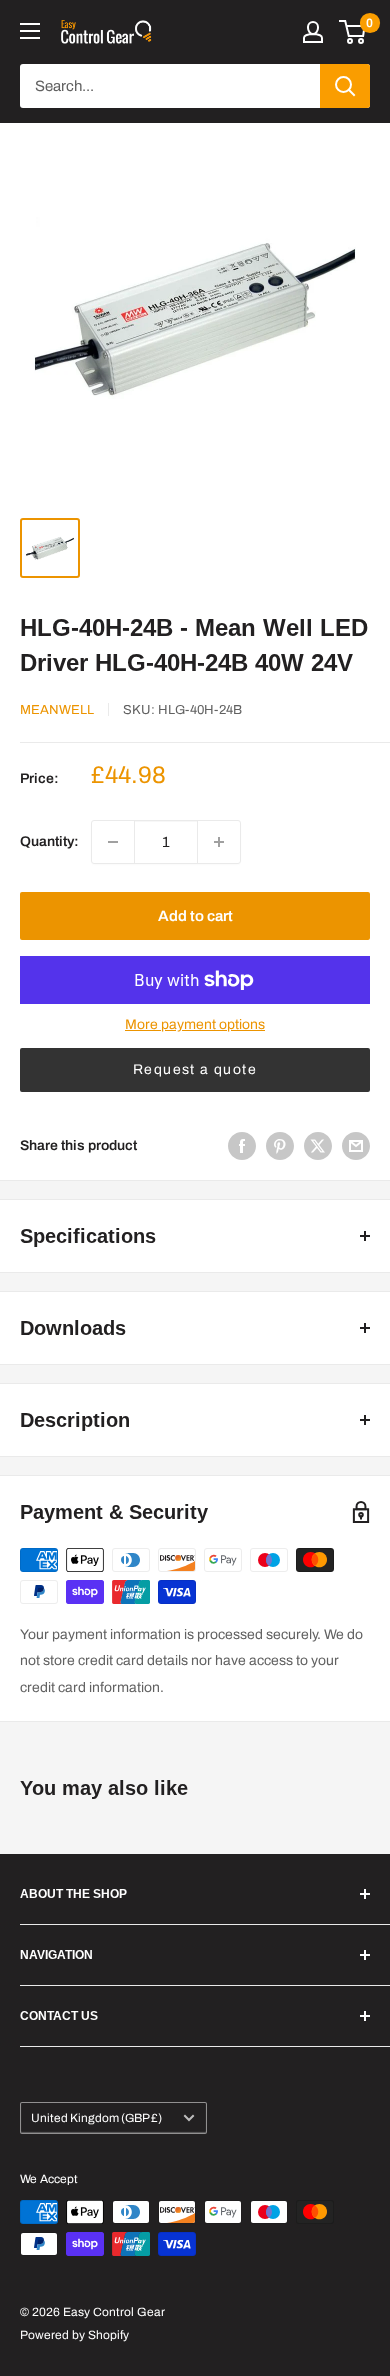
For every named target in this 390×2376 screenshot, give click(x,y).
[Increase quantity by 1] (219, 842)
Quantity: (49, 841)
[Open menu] (30, 31)
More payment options (195, 1024)
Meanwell (57, 710)
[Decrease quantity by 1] (113, 842)
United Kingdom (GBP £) (96, 2118)
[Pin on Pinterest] (280, 1146)
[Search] (345, 86)
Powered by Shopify (74, 2335)
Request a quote (195, 1069)
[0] (353, 32)
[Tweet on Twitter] (318, 1146)
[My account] (313, 32)
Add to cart (195, 916)
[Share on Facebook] (242, 1146)
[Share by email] (356, 1146)
